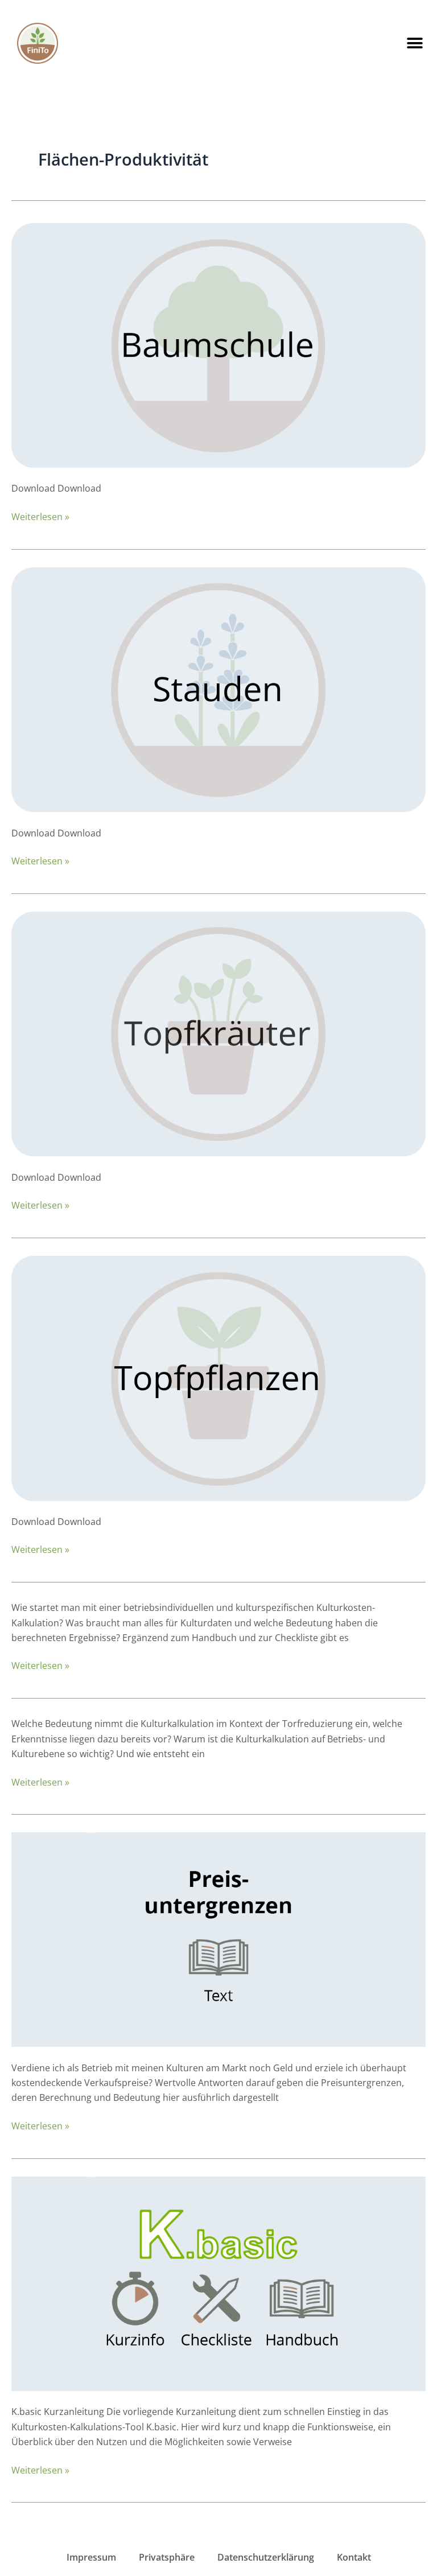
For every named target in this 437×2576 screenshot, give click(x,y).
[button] (415, 43)
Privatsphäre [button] (167, 2557)
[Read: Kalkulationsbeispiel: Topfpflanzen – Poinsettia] (218, 1377)
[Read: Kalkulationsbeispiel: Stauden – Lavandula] (218, 689)
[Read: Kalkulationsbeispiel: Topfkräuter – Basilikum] (218, 1033)
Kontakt (354, 2557)
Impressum (91, 2557)
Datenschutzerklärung (266, 2557)
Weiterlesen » (40, 516)
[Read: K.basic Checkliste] (218, 2283)
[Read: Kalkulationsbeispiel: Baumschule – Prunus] (218, 344)
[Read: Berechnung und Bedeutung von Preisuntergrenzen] (218, 1939)
